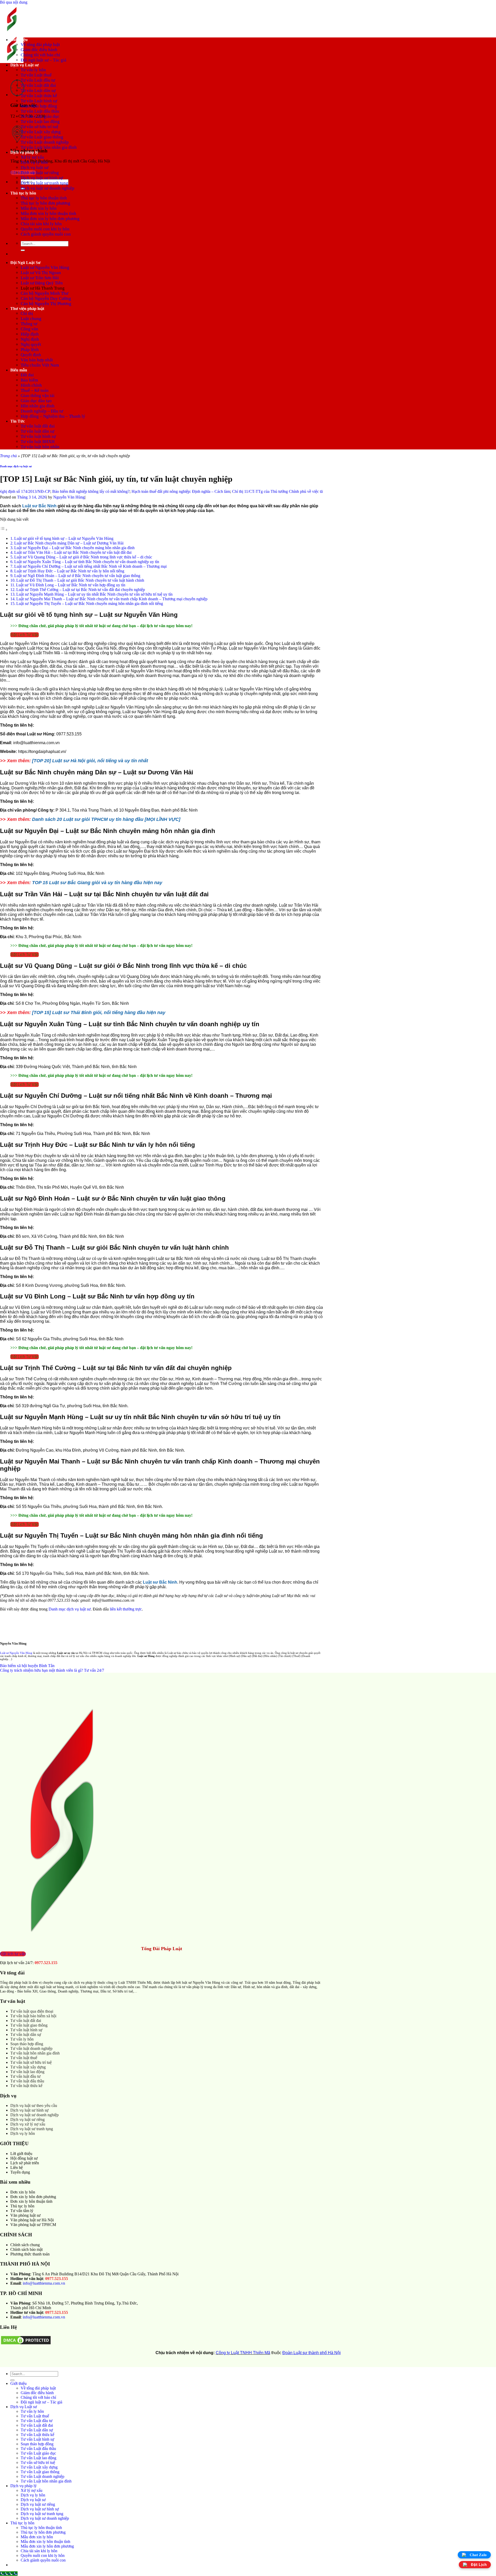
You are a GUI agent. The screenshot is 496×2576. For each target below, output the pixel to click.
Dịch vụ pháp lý (24, 152)
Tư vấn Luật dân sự (38, 91)
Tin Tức (18, 421)
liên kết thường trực (126, 1609)
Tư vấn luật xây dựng (28, 2067)
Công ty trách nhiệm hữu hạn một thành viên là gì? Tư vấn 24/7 (52, 1670)
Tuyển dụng (20, 2172)
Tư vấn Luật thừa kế (39, 96)
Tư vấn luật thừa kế (26, 2086)
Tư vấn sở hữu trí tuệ (40, 127)
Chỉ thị (27, 313)
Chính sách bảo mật (26, 2249)
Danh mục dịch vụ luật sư (16, 466)
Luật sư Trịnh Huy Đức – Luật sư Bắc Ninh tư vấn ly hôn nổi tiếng (69, 571)
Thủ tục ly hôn (23, 193)
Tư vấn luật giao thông (29, 2025)
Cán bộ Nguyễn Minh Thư (44, 293)
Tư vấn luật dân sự (37, 431)
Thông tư (29, 324)
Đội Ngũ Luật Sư (25, 263)
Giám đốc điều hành (39, 50)
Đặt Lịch (479, 2565)
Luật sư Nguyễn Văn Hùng (45, 267)
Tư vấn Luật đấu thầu (40, 111)
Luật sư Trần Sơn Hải (40, 278)
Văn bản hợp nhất (37, 360)
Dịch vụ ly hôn (34, 162)
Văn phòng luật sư (25, 2215)
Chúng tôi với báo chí (40, 55)
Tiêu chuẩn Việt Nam (40, 365)
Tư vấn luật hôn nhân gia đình (35, 2053)
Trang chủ (8, 456)
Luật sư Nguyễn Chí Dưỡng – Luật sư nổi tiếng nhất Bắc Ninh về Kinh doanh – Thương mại (91, 566)
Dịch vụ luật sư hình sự (42, 178)
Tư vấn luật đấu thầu (27, 2081)
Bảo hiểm (29, 380)
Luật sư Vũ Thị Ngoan (41, 273)
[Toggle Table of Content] (4, 530)
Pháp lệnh (30, 350)
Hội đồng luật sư (24, 2158)
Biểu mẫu (19, 370)
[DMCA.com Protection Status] (26, 2344)
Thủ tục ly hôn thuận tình (44, 198)
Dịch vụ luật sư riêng (40, 173)
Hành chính (31, 385)
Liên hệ (17, 2168)
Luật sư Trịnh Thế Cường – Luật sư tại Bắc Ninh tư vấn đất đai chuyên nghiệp (81, 590)
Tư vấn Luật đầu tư (38, 80)
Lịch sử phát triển (25, 2163)
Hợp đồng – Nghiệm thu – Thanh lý (53, 416)
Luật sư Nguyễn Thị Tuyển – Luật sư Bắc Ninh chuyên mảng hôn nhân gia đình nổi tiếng (90, 604)
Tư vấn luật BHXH (38, 442)
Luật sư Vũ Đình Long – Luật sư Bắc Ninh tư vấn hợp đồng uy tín (71, 585)
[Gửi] (23, 250)
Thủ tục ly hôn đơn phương (45, 203)
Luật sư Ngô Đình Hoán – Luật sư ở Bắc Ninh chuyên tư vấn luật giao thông (77, 576)
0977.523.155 (46, 1963)
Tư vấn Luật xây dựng (41, 132)
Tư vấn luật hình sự (38, 436)
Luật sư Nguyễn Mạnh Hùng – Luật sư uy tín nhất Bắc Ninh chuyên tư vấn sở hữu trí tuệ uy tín (95, 594)
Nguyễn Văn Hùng (69, 497)
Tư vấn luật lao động (27, 2072)
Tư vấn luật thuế (24, 2058)
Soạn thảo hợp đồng (39, 106)
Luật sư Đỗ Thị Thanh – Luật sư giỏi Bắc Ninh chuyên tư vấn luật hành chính (81, 580)
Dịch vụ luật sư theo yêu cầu (34, 2106)
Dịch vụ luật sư (34, 168)
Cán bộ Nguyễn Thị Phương (46, 304)
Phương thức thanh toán (30, 2254)
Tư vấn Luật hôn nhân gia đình (49, 147)
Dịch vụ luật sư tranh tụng (44, 183)
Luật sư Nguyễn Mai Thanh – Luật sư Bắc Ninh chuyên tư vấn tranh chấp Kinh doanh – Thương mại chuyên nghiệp (112, 599)
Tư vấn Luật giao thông (42, 137)
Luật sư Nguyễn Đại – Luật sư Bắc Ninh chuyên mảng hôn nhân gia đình (74, 548)
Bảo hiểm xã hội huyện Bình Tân (27, 1666)
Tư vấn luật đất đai (38, 426)
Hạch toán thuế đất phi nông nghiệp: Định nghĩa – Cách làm (125, 491)
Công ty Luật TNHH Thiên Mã (243, 2353)
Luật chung (31, 319)
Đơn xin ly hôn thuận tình (31, 2201)
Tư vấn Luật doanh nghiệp (45, 142)
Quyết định (31, 355)
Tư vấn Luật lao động (40, 122)
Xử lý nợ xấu (32, 157)
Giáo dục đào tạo (36, 401)
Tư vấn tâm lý (22, 2211)
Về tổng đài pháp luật (40, 45)
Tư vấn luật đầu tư (25, 2076)
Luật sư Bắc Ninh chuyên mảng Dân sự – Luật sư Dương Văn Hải (69, 543)
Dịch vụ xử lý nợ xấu (28, 2124)
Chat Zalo (478, 2555)
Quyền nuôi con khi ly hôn (45, 229)
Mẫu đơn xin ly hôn (39, 208)
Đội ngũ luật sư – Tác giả (44, 60)
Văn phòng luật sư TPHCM (33, 2225)
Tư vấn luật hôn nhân (40, 447)
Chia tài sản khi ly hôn (41, 224)
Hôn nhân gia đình (38, 406)
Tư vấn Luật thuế (36, 75)
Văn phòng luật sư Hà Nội (32, 2220)
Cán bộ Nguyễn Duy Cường (46, 298)
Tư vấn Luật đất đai (38, 85)
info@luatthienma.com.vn (44, 2283)
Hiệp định (30, 334)
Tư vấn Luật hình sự (39, 101)
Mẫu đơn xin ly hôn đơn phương (50, 219)
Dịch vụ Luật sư (25, 65)
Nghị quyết (31, 344)
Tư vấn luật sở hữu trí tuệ (31, 2062)
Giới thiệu (19, 40)
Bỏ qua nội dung (14, 2)
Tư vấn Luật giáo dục (40, 116)
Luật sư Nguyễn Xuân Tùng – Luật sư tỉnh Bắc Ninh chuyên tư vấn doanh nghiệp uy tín (87, 562)
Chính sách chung (25, 2245)
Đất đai (27, 375)
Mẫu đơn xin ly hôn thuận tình (48, 213)
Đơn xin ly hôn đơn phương (33, 2197)
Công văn (29, 329)
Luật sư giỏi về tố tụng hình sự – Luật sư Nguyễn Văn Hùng (64, 538)
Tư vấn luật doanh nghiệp (31, 2048)
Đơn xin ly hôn (23, 2192)
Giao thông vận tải (38, 396)
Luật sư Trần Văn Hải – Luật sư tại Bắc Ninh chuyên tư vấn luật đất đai (73, 552)
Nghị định (30, 339)
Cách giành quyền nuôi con (46, 234)
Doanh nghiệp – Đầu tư (42, 411)
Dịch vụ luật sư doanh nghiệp (48, 188)
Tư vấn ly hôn (33, 70)
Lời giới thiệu (21, 2154)
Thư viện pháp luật (27, 309)
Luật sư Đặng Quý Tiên (42, 283)
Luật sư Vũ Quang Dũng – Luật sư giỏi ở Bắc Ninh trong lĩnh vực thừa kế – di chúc (83, 557)
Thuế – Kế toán (35, 390)
